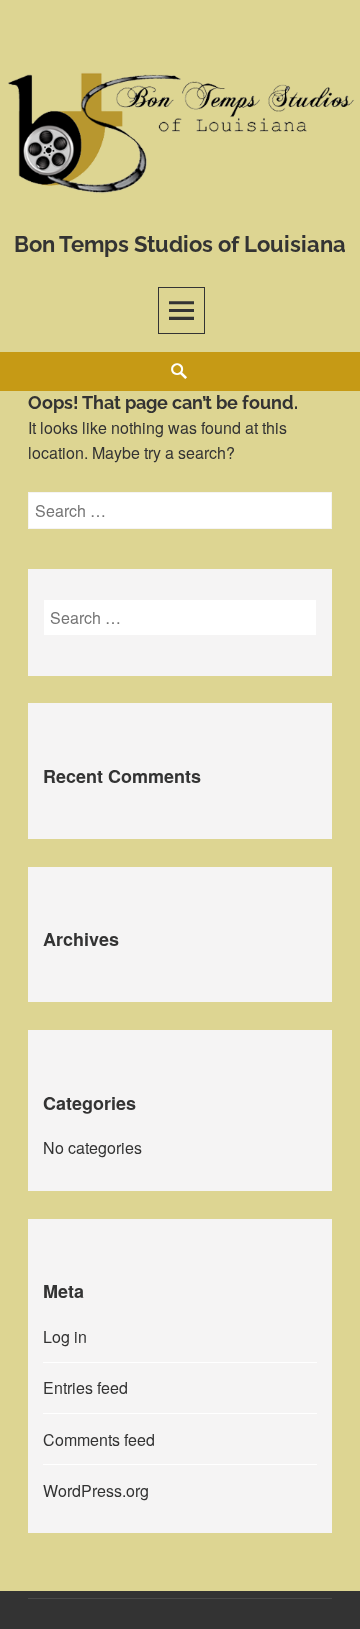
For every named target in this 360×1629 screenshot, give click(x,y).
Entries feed (85, 1387)
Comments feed (99, 1439)
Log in (65, 1336)
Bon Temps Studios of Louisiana (180, 244)
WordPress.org (96, 1490)
